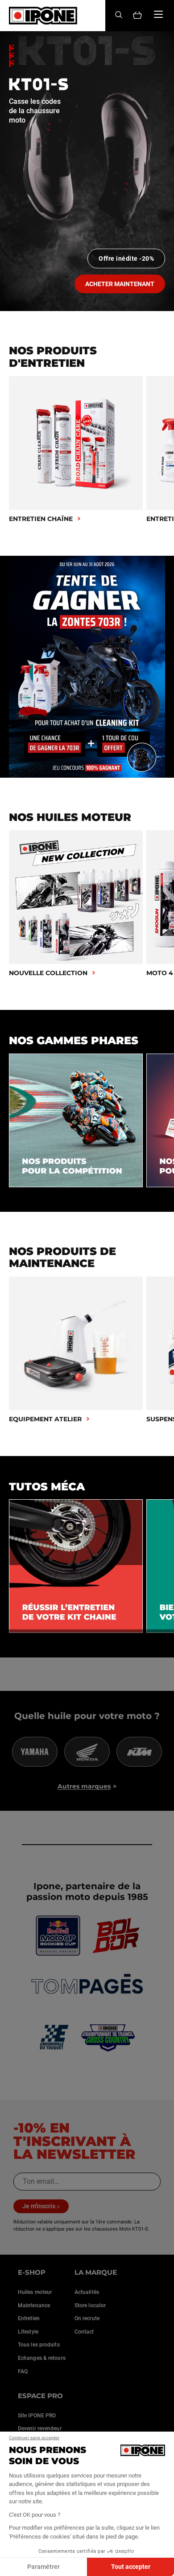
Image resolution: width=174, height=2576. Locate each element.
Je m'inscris (39, 2206)
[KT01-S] (87, 171)
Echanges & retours (42, 2358)
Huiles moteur (35, 2292)
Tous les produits (39, 2345)
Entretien (29, 2318)
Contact (84, 2332)
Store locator (90, 2305)
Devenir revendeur (40, 2428)
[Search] (119, 15)
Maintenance (34, 2305)
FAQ (23, 2371)
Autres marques (84, 1786)
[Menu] (158, 14)
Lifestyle (28, 2332)
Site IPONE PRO (37, 2416)
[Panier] (137, 16)
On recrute (87, 2318)
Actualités (87, 2292)
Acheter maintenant (120, 284)
